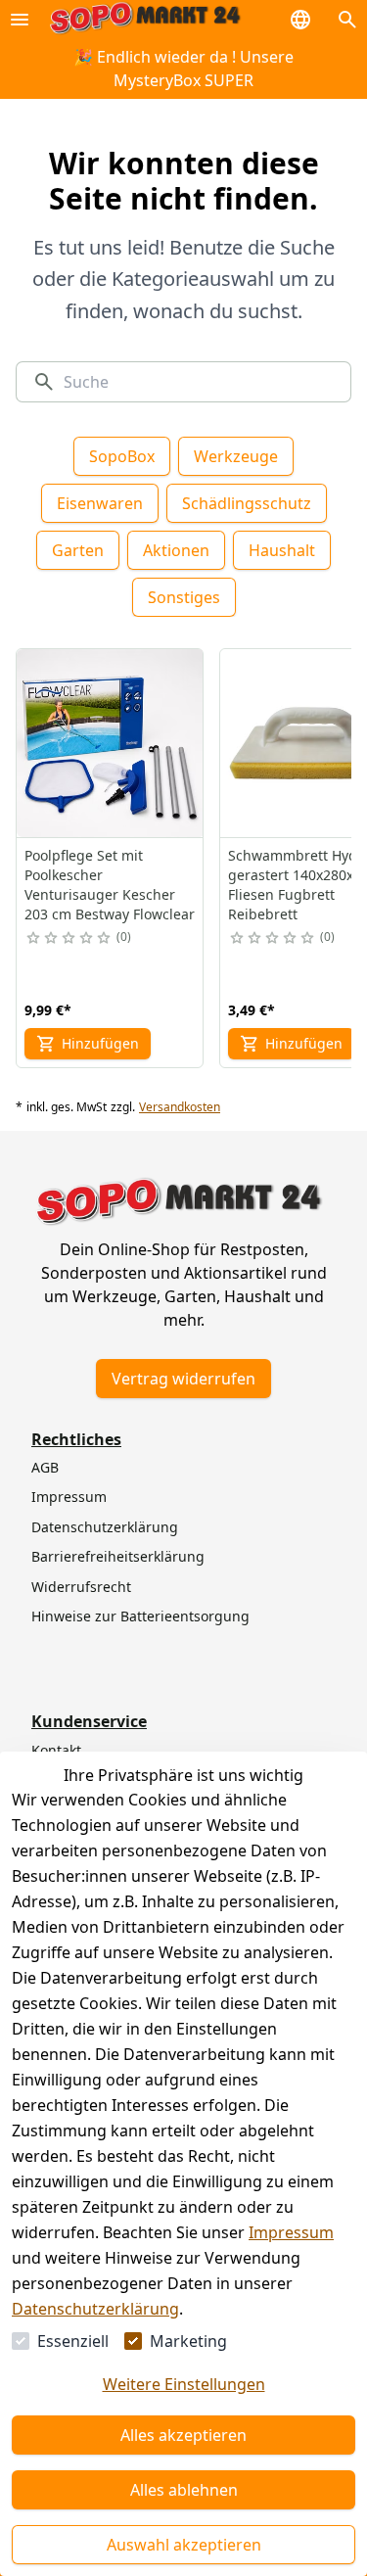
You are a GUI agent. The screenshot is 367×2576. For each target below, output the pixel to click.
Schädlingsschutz (247, 503)
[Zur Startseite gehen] (145, 19)
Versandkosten (180, 1107)
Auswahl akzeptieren (184, 2545)
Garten (78, 550)
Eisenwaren (100, 503)
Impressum (291, 2232)
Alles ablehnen (184, 2490)
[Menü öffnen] (20, 20)
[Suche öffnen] (347, 20)
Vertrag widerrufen (183, 1379)
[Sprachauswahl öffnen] (300, 20)
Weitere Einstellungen (184, 2384)
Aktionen (176, 550)
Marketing (188, 2341)
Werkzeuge (236, 456)
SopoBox (122, 456)
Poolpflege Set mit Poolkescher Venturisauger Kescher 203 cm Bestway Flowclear (110, 885)
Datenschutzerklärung (95, 2309)
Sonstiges (184, 597)
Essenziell (73, 2341)
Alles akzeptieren (183, 2435)
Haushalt (282, 550)
